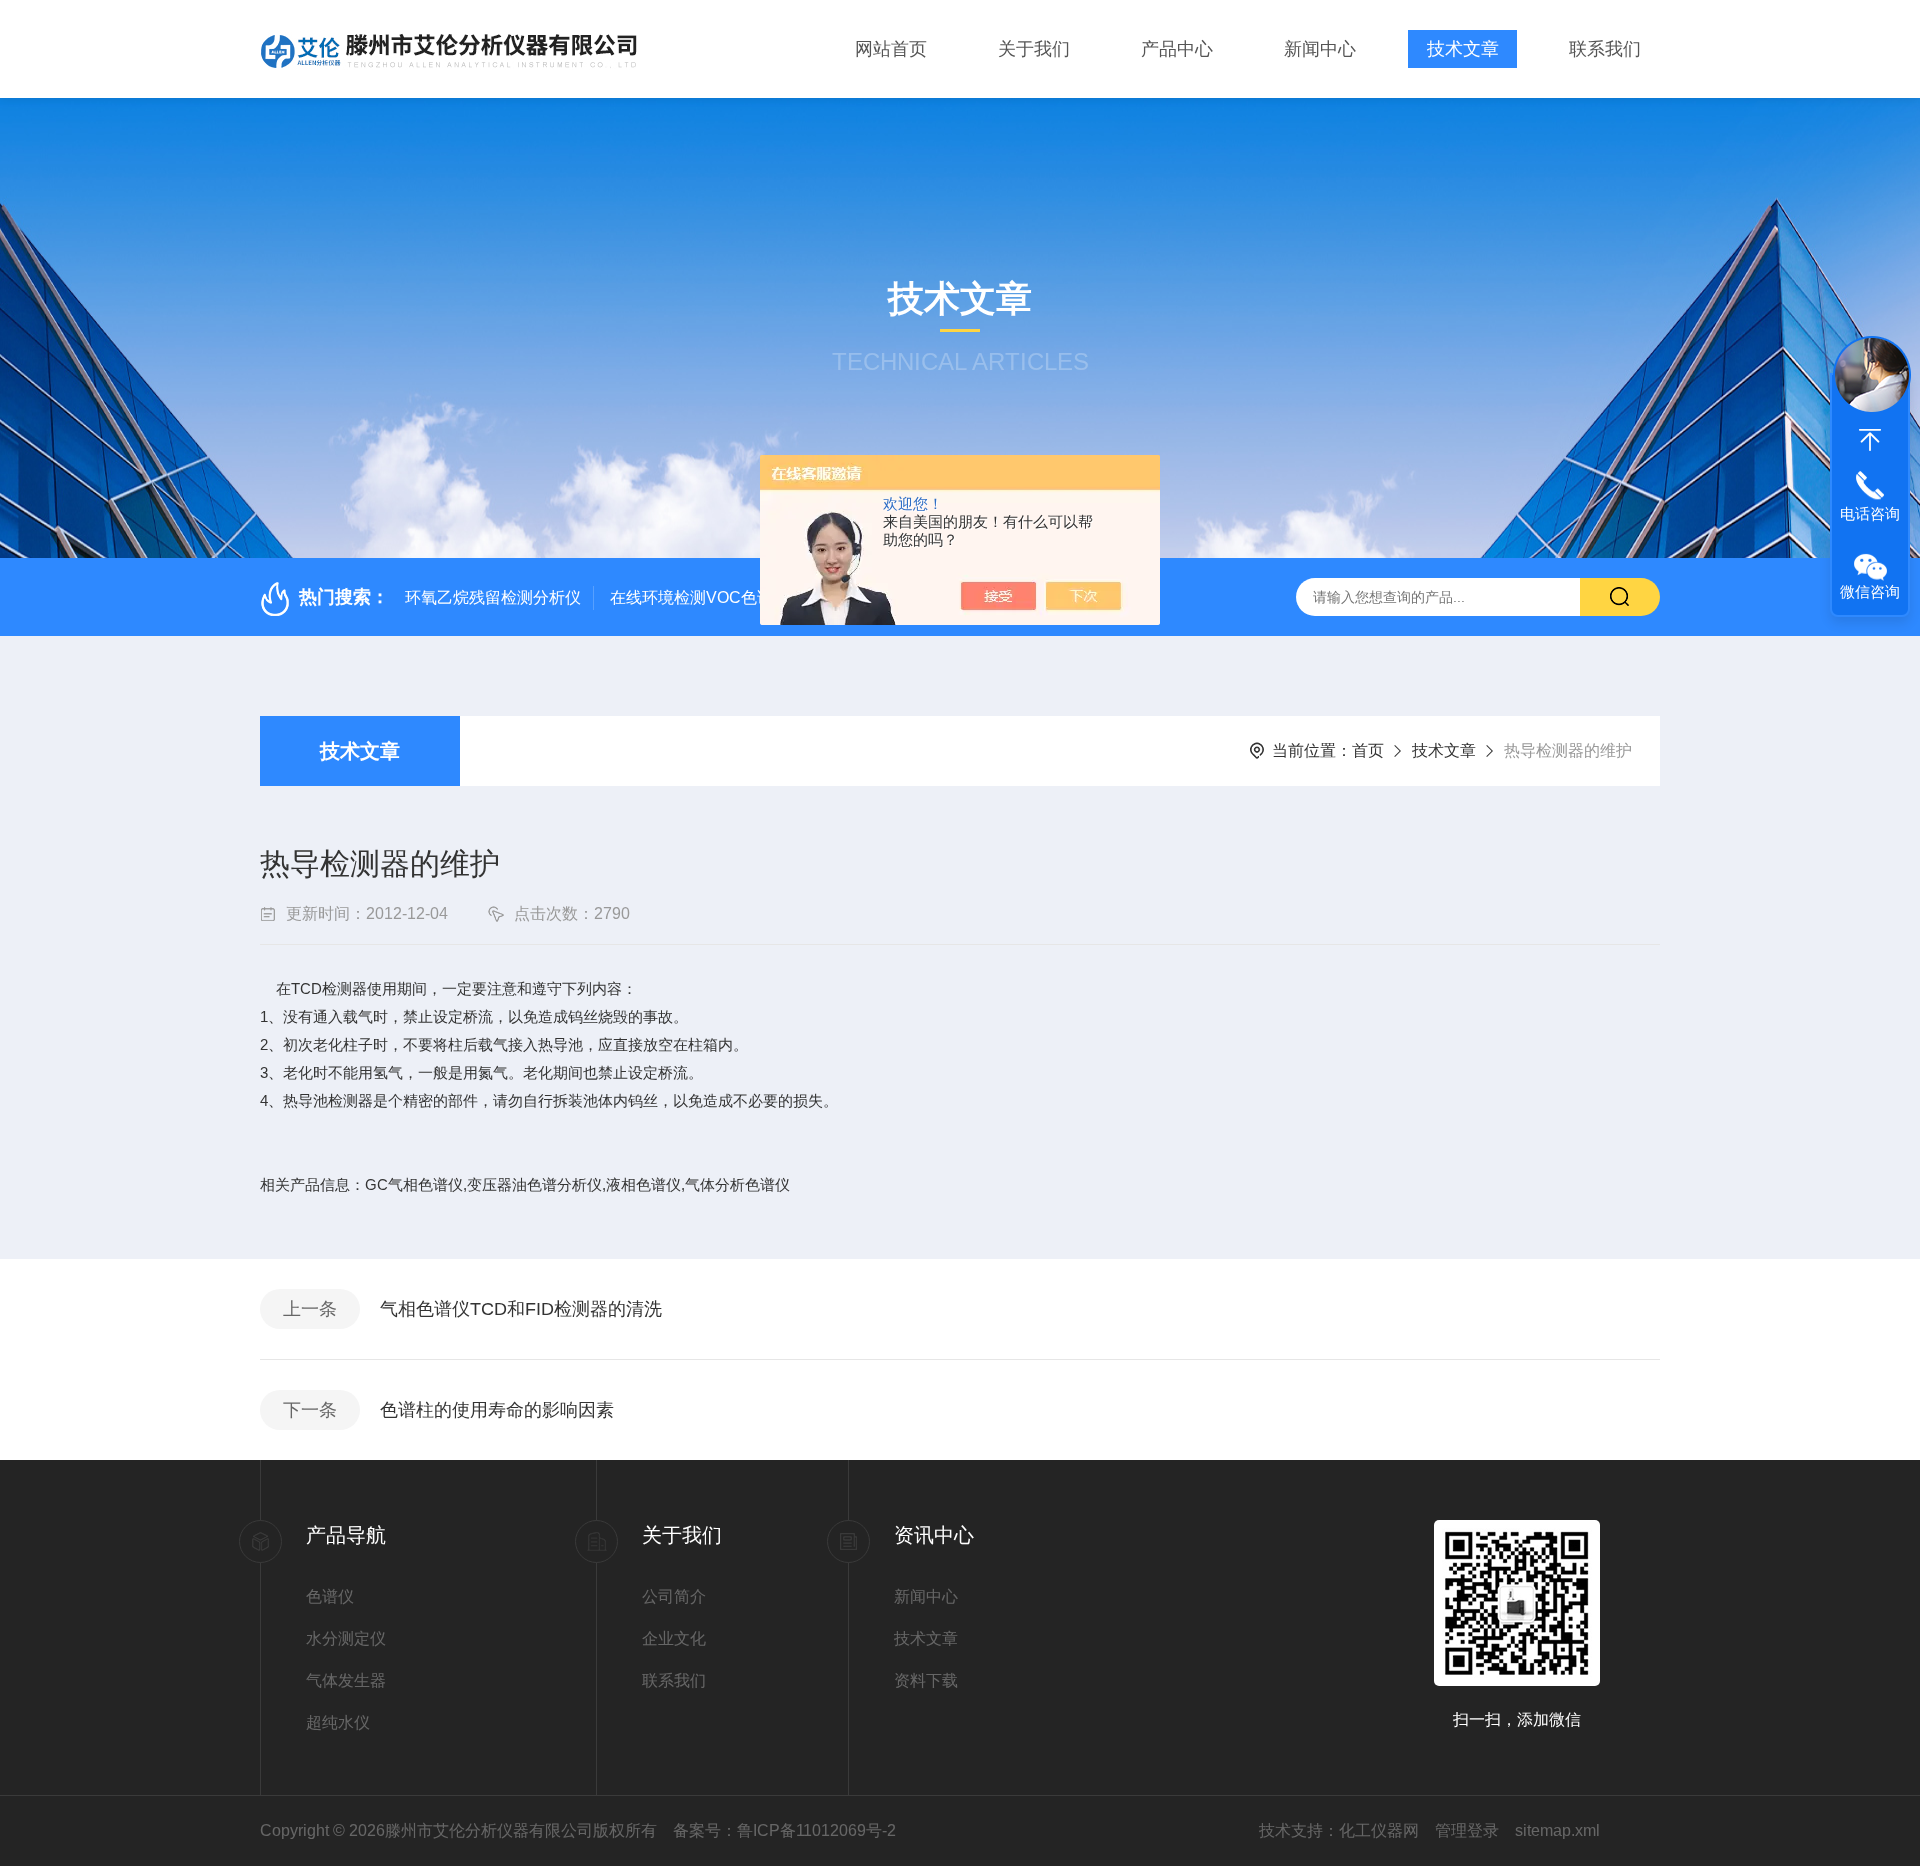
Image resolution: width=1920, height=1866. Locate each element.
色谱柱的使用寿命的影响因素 (497, 1410)
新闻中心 (1320, 49)
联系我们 (1605, 49)
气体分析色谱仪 (737, 1184)
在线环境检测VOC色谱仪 (699, 597)
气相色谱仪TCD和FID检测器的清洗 (521, 1309)
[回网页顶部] (1870, 440)
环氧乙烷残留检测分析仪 (493, 597)
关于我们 (1034, 49)
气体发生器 (346, 1680)
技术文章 (1463, 49)
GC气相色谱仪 (414, 1184)
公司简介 (674, 1596)
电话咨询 (1870, 513)
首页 (1368, 750)
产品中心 (1177, 49)
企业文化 (674, 1638)
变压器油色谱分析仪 (534, 1184)
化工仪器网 (1379, 1830)
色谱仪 (330, 1596)
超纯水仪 (338, 1722)
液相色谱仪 (643, 1184)
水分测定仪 (346, 1638)
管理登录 (1467, 1830)
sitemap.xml (1557, 1830)
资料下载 (926, 1680)
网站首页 (891, 49)
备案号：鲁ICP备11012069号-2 (784, 1830)
